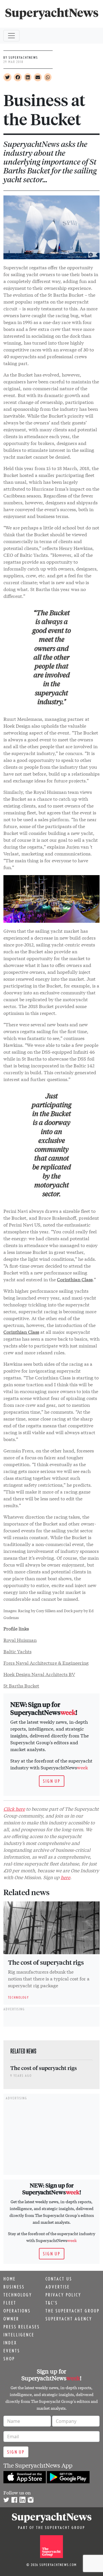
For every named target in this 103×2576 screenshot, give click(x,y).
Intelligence (19, 2335)
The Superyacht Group (73, 2311)
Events (12, 2351)
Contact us (59, 2279)
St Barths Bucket (21, 1685)
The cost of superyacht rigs (46, 1962)
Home (10, 2279)
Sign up (52, 1781)
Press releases (22, 2327)
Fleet (10, 2303)
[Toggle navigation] (11, 36)
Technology (18, 2295)
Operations (17, 2311)
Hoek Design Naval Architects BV (39, 1674)
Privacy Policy (63, 2295)
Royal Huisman (20, 1640)
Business (14, 2287)
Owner (11, 2319)
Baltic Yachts (17, 1651)
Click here (14, 1809)
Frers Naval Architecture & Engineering (46, 1663)
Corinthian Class (75, 1279)
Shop (9, 2359)
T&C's (52, 2303)
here (65, 1877)
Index (10, 2343)
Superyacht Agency (69, 2319)
